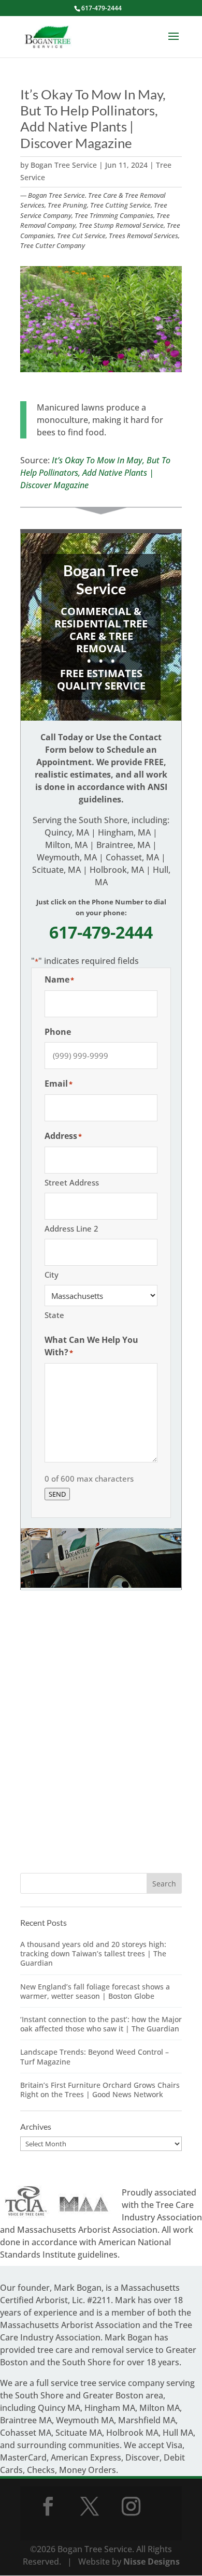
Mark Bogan (78, 2288)
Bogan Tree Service (64, 165)
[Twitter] (90, 2506)
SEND (57, 1494)
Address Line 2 (71, 1228)
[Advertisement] (101, 1743)
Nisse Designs (151, 2562)
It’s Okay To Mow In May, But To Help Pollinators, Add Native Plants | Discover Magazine (95, 473)
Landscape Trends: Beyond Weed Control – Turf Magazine (95, 2057)
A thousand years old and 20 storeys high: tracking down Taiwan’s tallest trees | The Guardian (93, 1953)
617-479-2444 (102, 8)
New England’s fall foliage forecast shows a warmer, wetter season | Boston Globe (95, 1991)
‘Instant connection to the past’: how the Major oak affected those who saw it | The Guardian (101, 2024)
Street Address (72, 1182)
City (52, 1275)
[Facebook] (48, 2506)
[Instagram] (131, 2506)
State (54, 1315)
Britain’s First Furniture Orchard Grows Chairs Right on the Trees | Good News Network (100, 2090)
